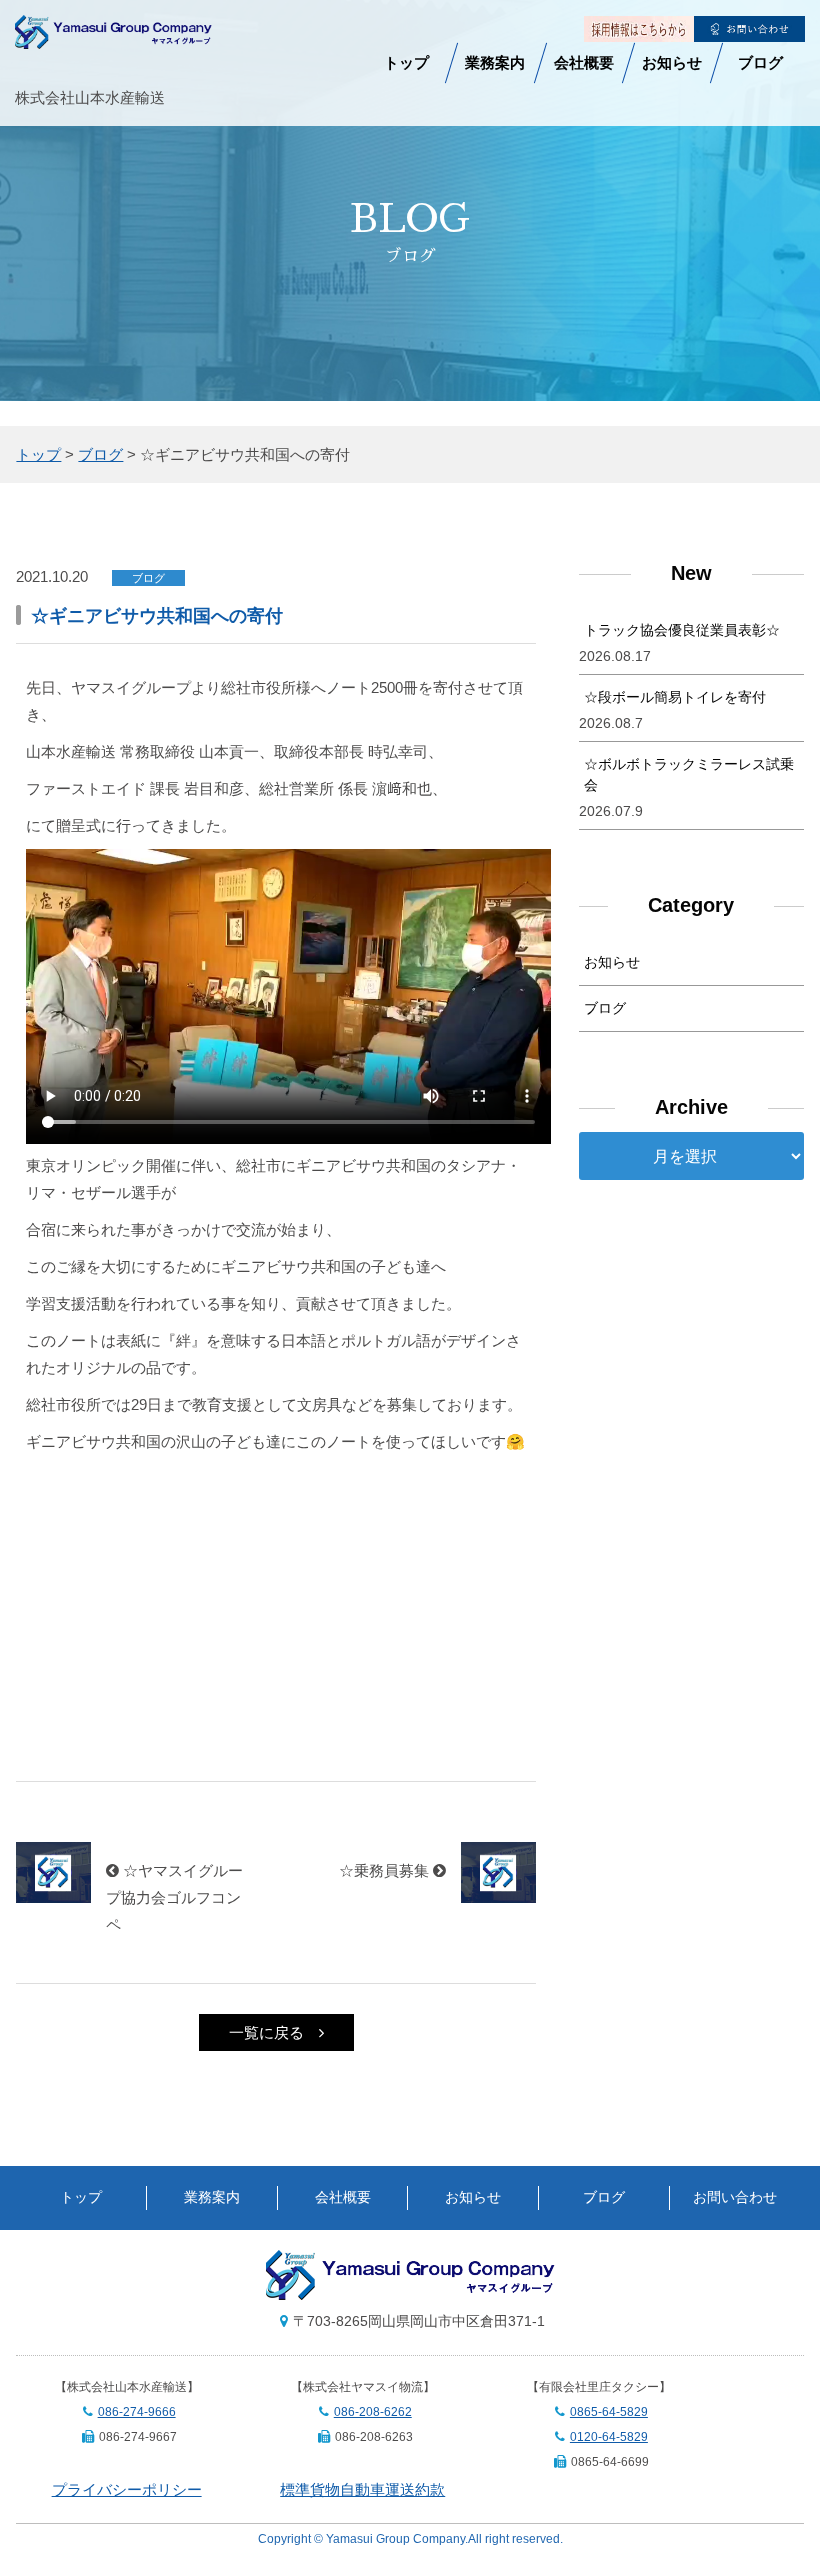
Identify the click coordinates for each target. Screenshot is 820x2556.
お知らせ (672, 62)
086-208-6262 (373, 2412)
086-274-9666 (137, 2412)
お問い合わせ (735, 2197)
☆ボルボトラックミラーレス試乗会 (689, 774)
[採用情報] (639, 28)
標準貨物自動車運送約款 (362, 2489)
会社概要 (584, 62)
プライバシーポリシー (127, 2489)
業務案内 (495, 62)
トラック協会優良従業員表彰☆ (682, 630)
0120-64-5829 (609, 2437)
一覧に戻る (266, 2032)
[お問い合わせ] (749, 28)
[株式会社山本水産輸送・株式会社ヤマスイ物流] (113, 35)
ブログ (760, 62)
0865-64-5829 (609, 2412)
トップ (406, 62)
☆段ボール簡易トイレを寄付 (675, 697)
